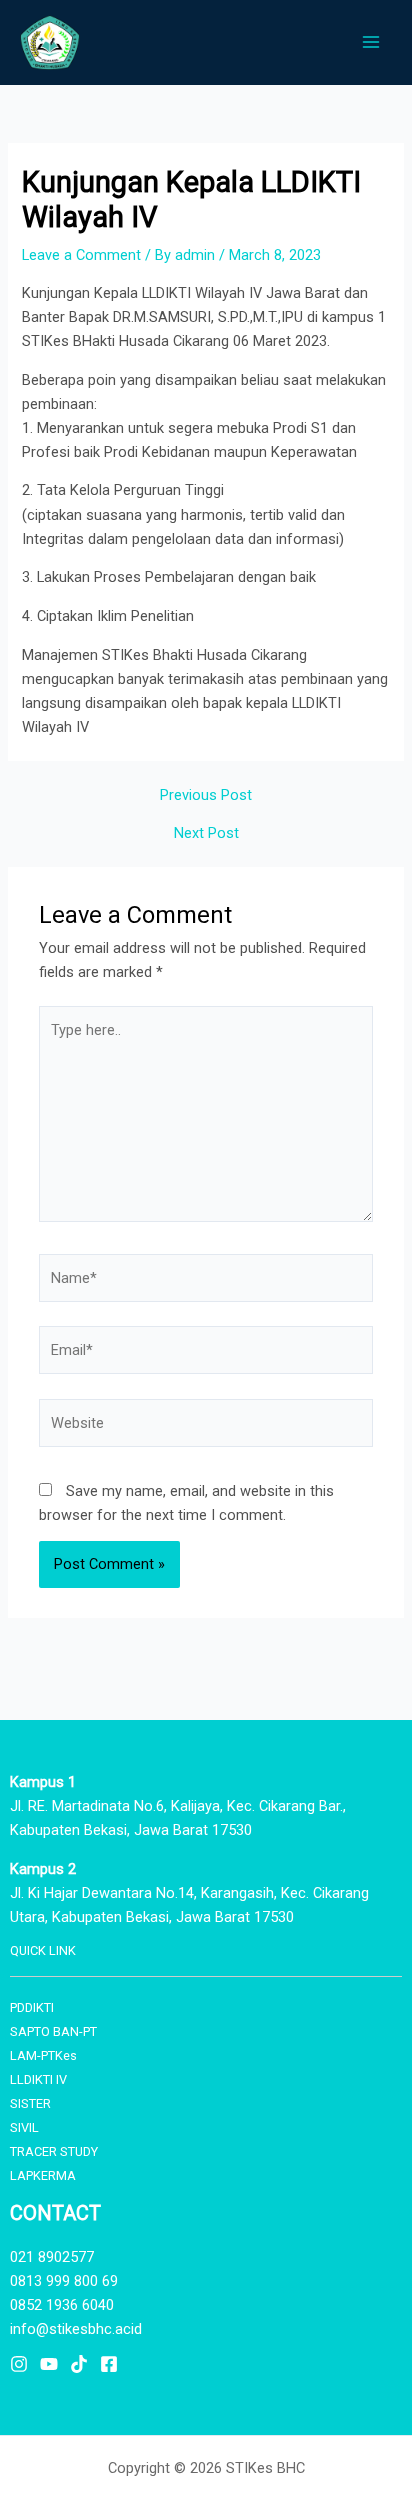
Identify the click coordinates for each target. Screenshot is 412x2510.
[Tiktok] (79, 2364)
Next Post (206, 833)
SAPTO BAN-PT (53, 2031)
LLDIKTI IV (38, 2079)
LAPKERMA (43, 2175)
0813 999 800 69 (64, 2281)
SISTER (30, 2103)
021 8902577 (52, 2257)
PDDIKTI (32, 2007)
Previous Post (206, 795)
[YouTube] (49, 2364)
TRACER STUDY (54, 2151)
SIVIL (24, 2127)
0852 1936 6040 (62, 2305)
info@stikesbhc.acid (76, 2329)
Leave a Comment (81, 255)
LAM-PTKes (43, 2055)
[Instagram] (19, 2364)
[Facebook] (109, 2364)
